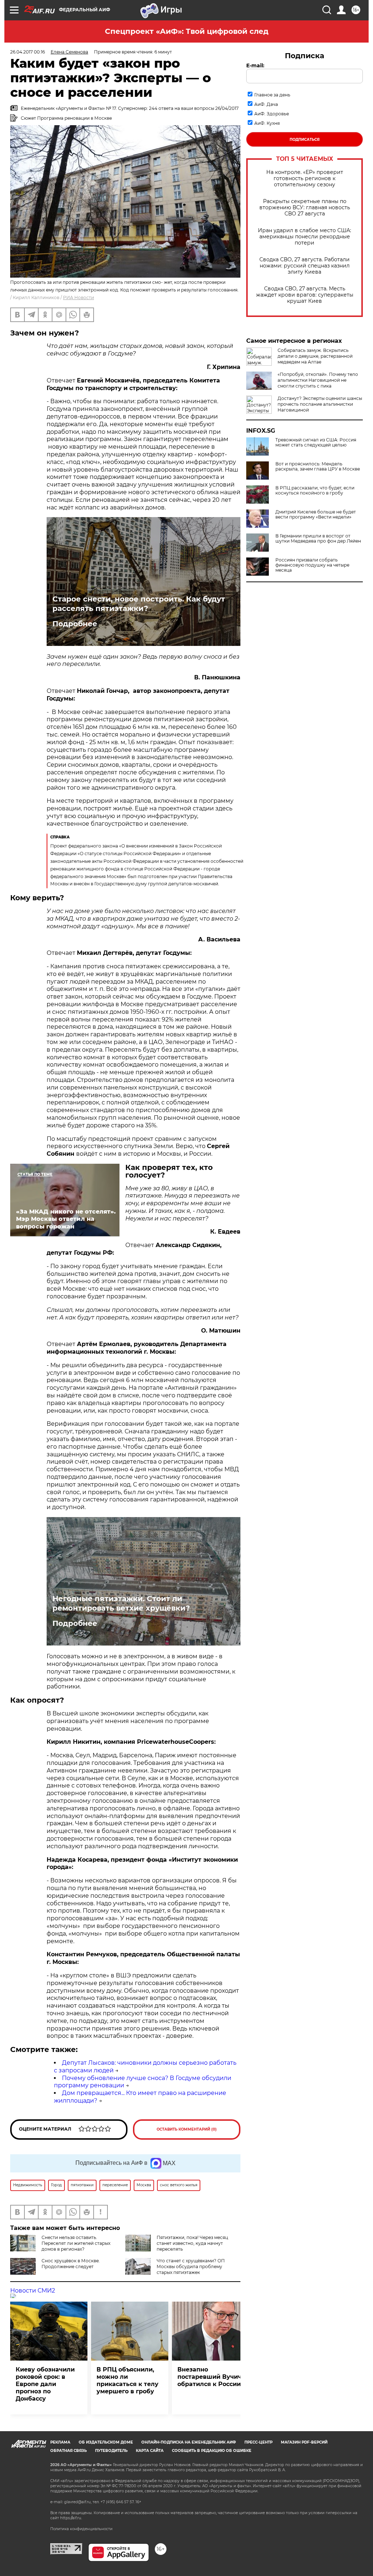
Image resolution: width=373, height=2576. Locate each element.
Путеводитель (111, 2451)
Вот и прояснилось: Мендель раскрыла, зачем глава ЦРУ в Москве (318, 467)
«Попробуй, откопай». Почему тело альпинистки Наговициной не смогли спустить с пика (318, 380)
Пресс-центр (258, 2442)
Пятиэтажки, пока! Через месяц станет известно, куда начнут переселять (192, 2243)
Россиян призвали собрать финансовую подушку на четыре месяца (312, 565)
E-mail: (255, 66)
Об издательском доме (106, 2442)
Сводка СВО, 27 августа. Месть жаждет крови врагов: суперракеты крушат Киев (305, 295)
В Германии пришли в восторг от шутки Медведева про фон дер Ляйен (318, 539)
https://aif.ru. (71, 2518)
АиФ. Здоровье (272, 114)
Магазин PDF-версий (304, 2442)
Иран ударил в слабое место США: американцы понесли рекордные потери (305, 237)
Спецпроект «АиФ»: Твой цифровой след (187, 31)
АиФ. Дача (266, 104)
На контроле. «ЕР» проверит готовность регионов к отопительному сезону (305, 178)
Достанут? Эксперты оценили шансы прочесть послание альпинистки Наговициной (320, 404)
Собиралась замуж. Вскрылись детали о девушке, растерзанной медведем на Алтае (315, 356)
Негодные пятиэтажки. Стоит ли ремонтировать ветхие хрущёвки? (121, 1603)
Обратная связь (68, 2451)
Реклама (60, 2442)
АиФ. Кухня (267, 123)
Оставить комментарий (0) (187, 2129)
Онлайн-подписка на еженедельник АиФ (189, 2442)
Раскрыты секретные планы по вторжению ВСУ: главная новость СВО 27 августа (305, 208)
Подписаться (305, 140)
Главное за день (272, 95)
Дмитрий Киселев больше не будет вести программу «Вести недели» (316, 515)
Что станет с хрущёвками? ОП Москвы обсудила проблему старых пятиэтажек (191, 2267)
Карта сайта (150, 2451)
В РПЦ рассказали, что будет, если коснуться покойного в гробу (315, 491)
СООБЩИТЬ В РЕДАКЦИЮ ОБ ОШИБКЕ (212, 2451)
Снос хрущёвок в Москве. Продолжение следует (71, 2264)
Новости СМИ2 (33, 2291)
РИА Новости (78, 297)
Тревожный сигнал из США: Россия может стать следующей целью (316, 442)
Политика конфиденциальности (81, 2529)
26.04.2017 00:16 (28, 52)
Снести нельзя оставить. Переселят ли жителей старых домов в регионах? (76, 2243)
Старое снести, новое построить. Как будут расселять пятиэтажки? (139, 604)
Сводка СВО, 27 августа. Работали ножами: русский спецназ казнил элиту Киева (305, 266)
